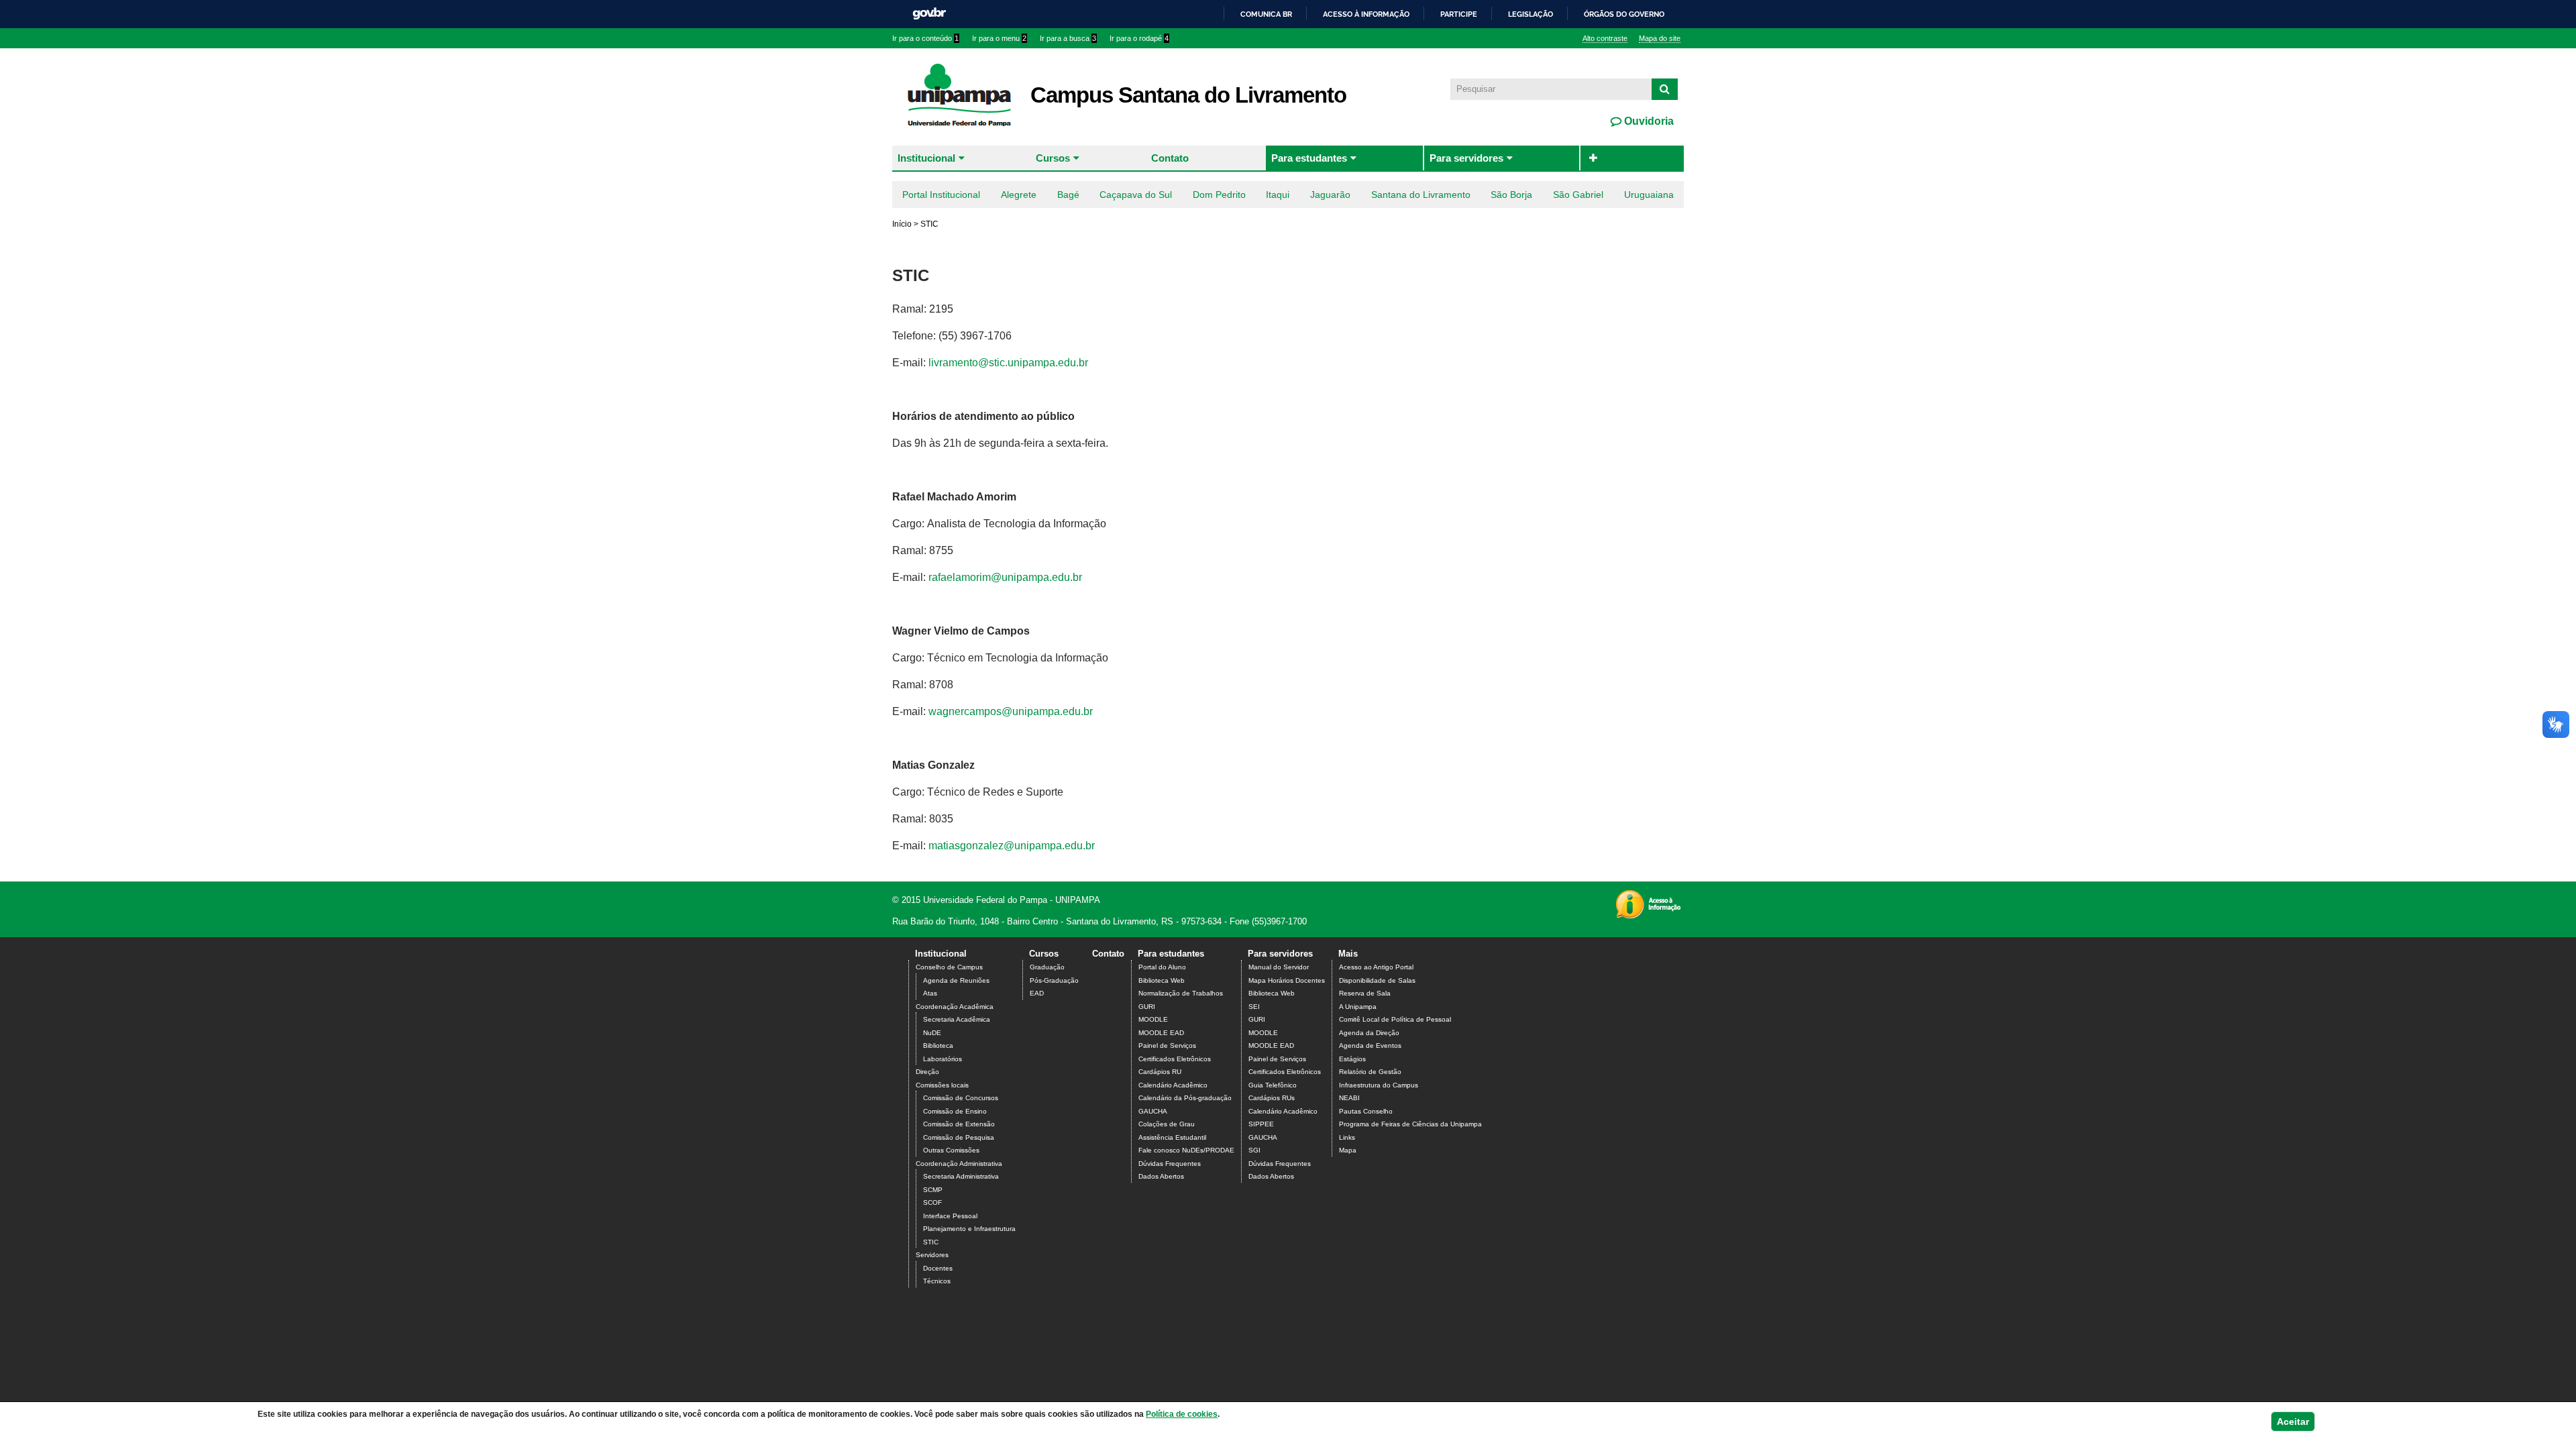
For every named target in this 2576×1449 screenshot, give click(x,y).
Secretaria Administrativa (961, 1176)
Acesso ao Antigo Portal (1376, 967)
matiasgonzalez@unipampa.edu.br (1012, 846)
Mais (1348, 954)
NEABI (1349, 1098)
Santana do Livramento (1421, 195)
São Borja (1511, 195)
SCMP (933, 1190)
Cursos (1053, 158)
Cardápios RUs (1272, 1098)
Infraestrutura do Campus (1379, 1085)
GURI (1147, 1007)
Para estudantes (1309, 158)
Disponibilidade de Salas (1377, 980)
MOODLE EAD (1161, 1033)
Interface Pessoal (950, 1216)
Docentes (938, 1268)
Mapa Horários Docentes (1287, 980)
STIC (931, 1242)
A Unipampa (1358, 1007)
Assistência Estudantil (1172, 1137)
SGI (1254, 1150)
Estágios (1352, 1059)
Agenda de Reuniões (956, 980)
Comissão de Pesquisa (959, 1137)
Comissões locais (942, 1085)
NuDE (932, 1033)
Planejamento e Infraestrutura (969, 1229)
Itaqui (1278, 195)
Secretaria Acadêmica (957, 1019)
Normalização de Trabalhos (1181, 993)
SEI (1254, 1007)
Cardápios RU (1160, 1072)
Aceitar (2293, 1421)
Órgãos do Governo (1624, 14)
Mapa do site (1660, 38)
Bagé (1068, 195)
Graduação (1047, 967)
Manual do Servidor (1279, 967)
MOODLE (1153, 1019)
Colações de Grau (1167, 1124)
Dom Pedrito (1219, 195)
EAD (1037, 993)
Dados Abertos (1161, 1176)
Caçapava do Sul (1136, 195)
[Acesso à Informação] (1648, 914)
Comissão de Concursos (961, 1098)
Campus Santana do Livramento (1188, 95)
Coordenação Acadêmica (955, 1007)
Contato (1170, 158)
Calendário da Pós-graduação (1185, 1098)
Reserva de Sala (1365, 993)
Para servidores (1466, 158)
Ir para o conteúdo (925, 38)
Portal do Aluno (1162, 967)
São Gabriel (1578, 195)
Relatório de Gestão (1370, 1072)
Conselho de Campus (949, 967)
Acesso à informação (1366, 14)
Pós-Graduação (1054, 980)
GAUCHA (1153, 1111)
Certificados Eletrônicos (1175, 1059)
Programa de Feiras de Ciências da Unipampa (1410, 1124)
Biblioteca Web (1162, 980)
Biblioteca (938, 1045)
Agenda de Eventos (1370, 1045)
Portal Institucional (941, 195)
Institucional (926, 158)
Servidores (932, 1255)
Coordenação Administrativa (959, 1164)
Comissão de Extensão (959, 1124)
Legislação (1531, 14)
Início (902, 224)
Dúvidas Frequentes (1170, 1164)
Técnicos (937, 1281)
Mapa (1348, 1150)
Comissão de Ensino (955, 1111)
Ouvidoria (1648, 121)
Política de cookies (1182, 1414)
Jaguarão (1330, 195)
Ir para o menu (999, 38)
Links (1347, 1137)
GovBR (929, 14)
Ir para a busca (1068, 38)
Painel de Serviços (1167, 1045)
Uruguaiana (1649, 195)
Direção (927, 1072)
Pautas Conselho (1366, 1111)
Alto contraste (1605, 38)
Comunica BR (1266, 14)
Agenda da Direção (1369, 1033)
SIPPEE (1261, 1124)
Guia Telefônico (1273, 1085)
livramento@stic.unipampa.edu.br (1008, 363)
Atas (930, 993)
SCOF (932, 1202)
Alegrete (1019, 195)
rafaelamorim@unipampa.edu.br (1005, 577)
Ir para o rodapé (1139, 38)
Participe (1459, 14)
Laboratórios (943, 1059)
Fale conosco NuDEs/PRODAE (1186, 1150)
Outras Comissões (951, 1150)
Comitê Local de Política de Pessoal (1395, 1019)
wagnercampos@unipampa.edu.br (1011, 711)
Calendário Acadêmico (1173, 1085)
